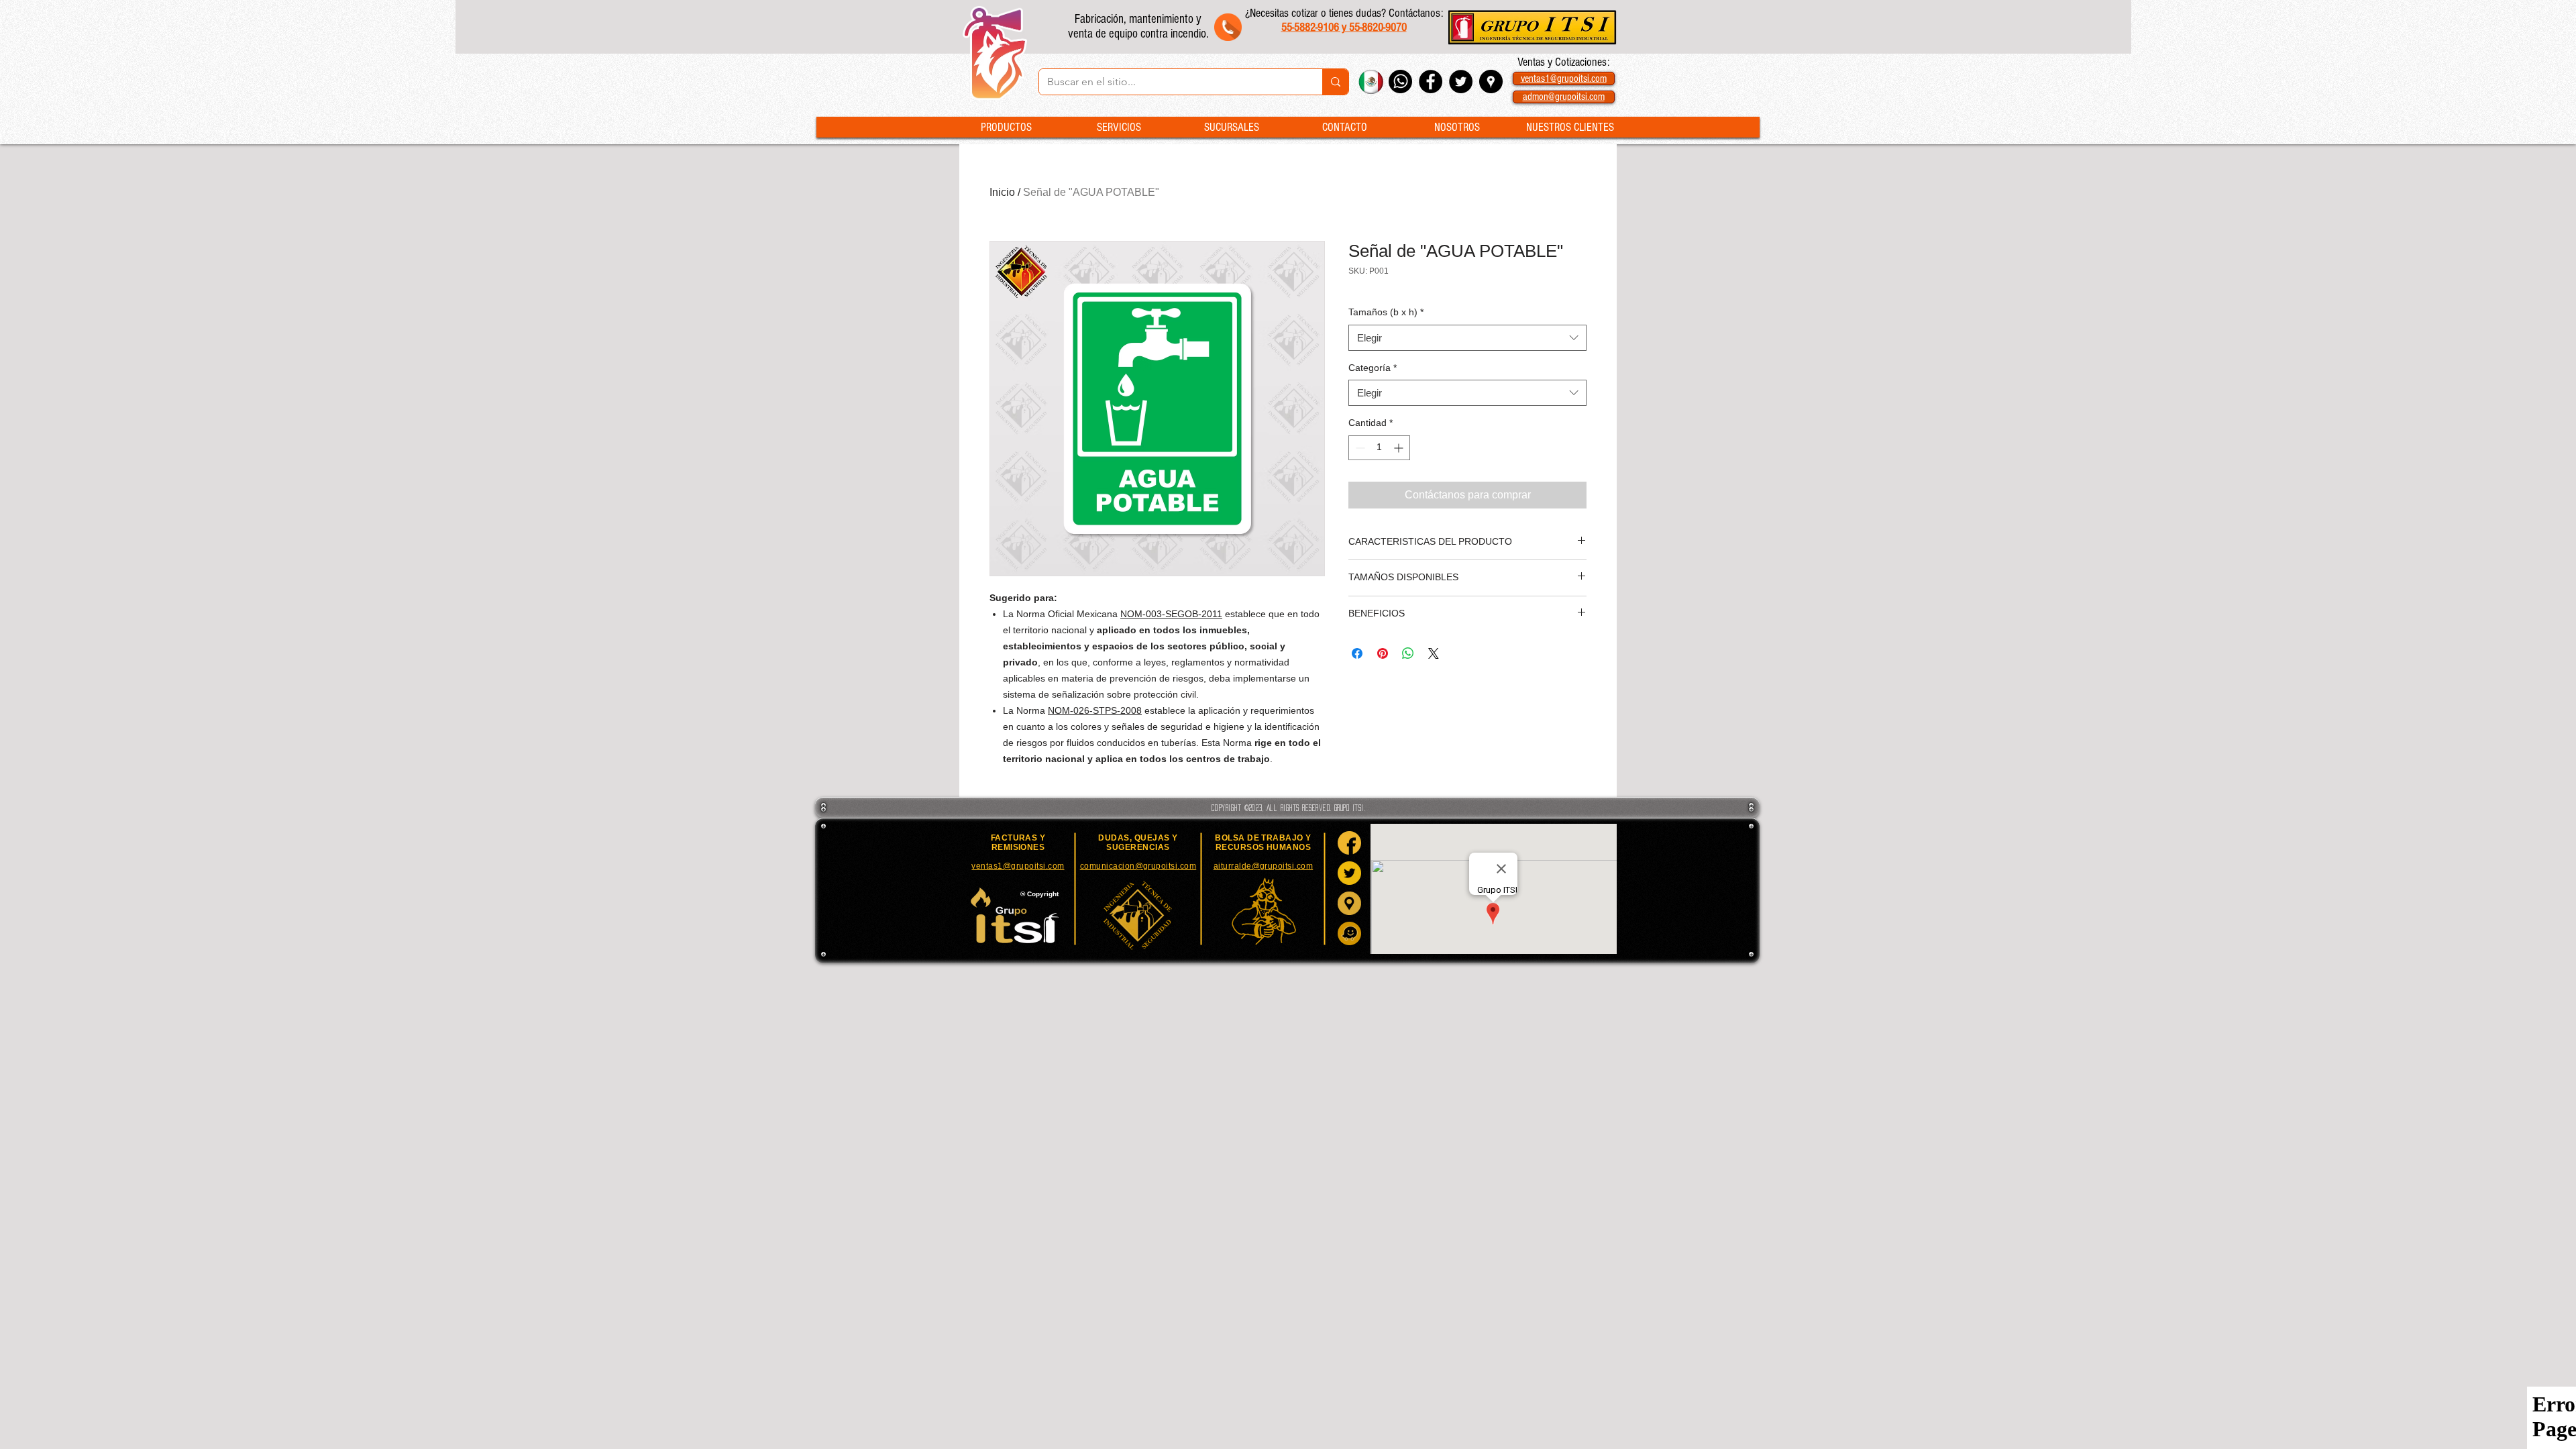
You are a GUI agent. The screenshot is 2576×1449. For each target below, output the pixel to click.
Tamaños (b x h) (1386, 312)
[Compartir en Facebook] (1357, 653)
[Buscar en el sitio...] (1335, 82)
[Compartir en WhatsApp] (1408, 653)
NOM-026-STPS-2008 (1095, 710)
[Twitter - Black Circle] (1461, 82)
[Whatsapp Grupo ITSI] (1400, 82)
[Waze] (1349, 933)
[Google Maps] (1349, 903)
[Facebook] (1349, 843)
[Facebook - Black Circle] (1431, 82)
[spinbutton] (1379, 448)
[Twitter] (1349, 873)
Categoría (1373, 368)
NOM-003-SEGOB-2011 (1171, 614)
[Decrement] (1359, 448)
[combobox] (1467, 338)
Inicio (1002, 192)
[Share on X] (1434, 653)
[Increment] (1400, 448)
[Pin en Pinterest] (1383, 653)
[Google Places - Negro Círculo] (1491, 82)
